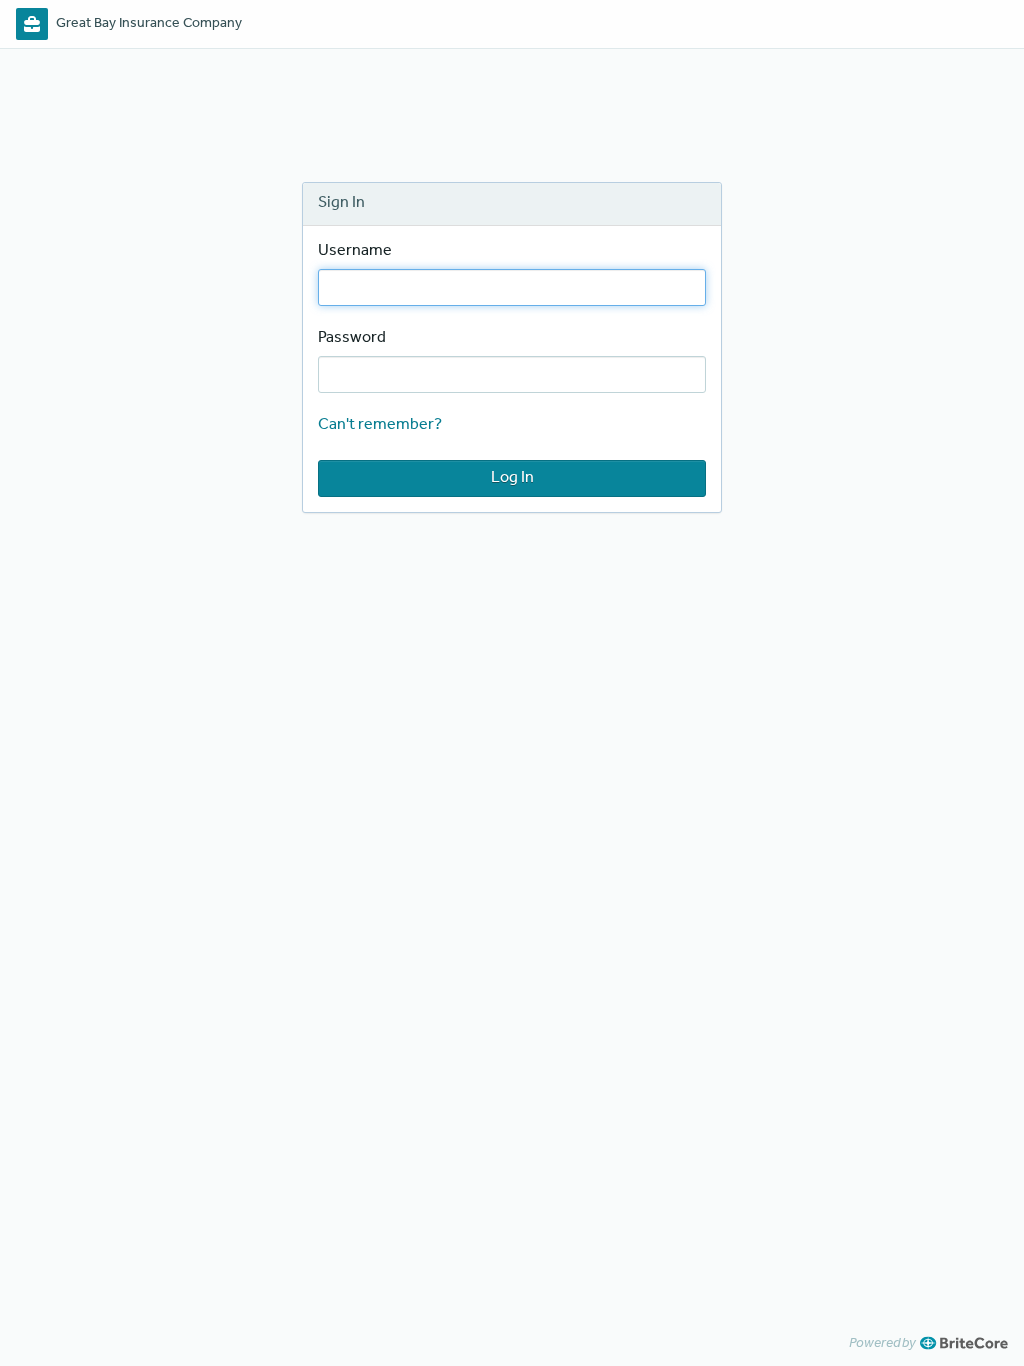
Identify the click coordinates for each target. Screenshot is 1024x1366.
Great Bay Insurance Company (149, 23)
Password (352, 338)
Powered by (882, 1343)
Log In (512, 478)
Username (355, 251)
